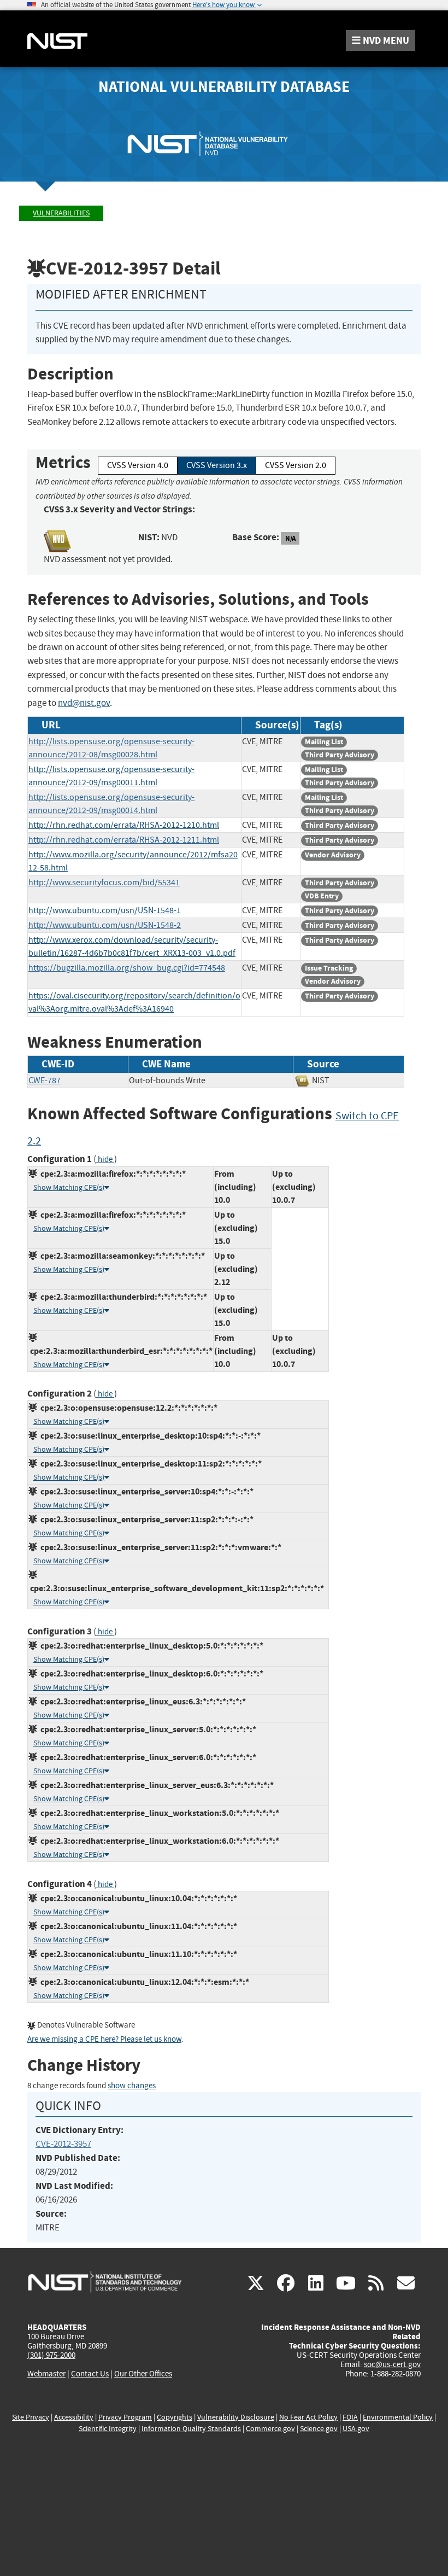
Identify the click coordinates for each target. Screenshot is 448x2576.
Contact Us (90, 2374)
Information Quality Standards (191, 2429)
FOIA (350, 2417)
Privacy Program (125, 2417)
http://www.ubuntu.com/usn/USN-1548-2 (105, 925)
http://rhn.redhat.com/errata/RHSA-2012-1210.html (124, 825)
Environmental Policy (398, 2417)
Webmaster (46, 2374)
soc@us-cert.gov (392, 2364)
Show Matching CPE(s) (69, 1187)
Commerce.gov (270, 2429)
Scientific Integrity (108, 2429)
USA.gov (356, 2429)
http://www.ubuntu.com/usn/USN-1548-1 (105, 910)
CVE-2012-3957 (63, 2144)
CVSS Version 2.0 (296, 465)
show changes (132, 2086)
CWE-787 (45, 1080)
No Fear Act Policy (308, 2417)
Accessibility (74, 2417)
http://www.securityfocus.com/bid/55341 (104, 883)
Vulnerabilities (61, 213)
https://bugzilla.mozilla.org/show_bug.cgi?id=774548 (127, 968)
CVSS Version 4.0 (138, 465)
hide (105, 1160)
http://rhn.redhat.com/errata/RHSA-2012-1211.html (124, 840)
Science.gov (319, 2429)
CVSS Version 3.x (217, 465)
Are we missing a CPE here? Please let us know (104, 2039)
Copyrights (175, 2417)
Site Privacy (31, 2417)
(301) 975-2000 (51, 2355)
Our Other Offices (143, 2374)
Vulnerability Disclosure (236, 2417)
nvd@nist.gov (84, 703)
